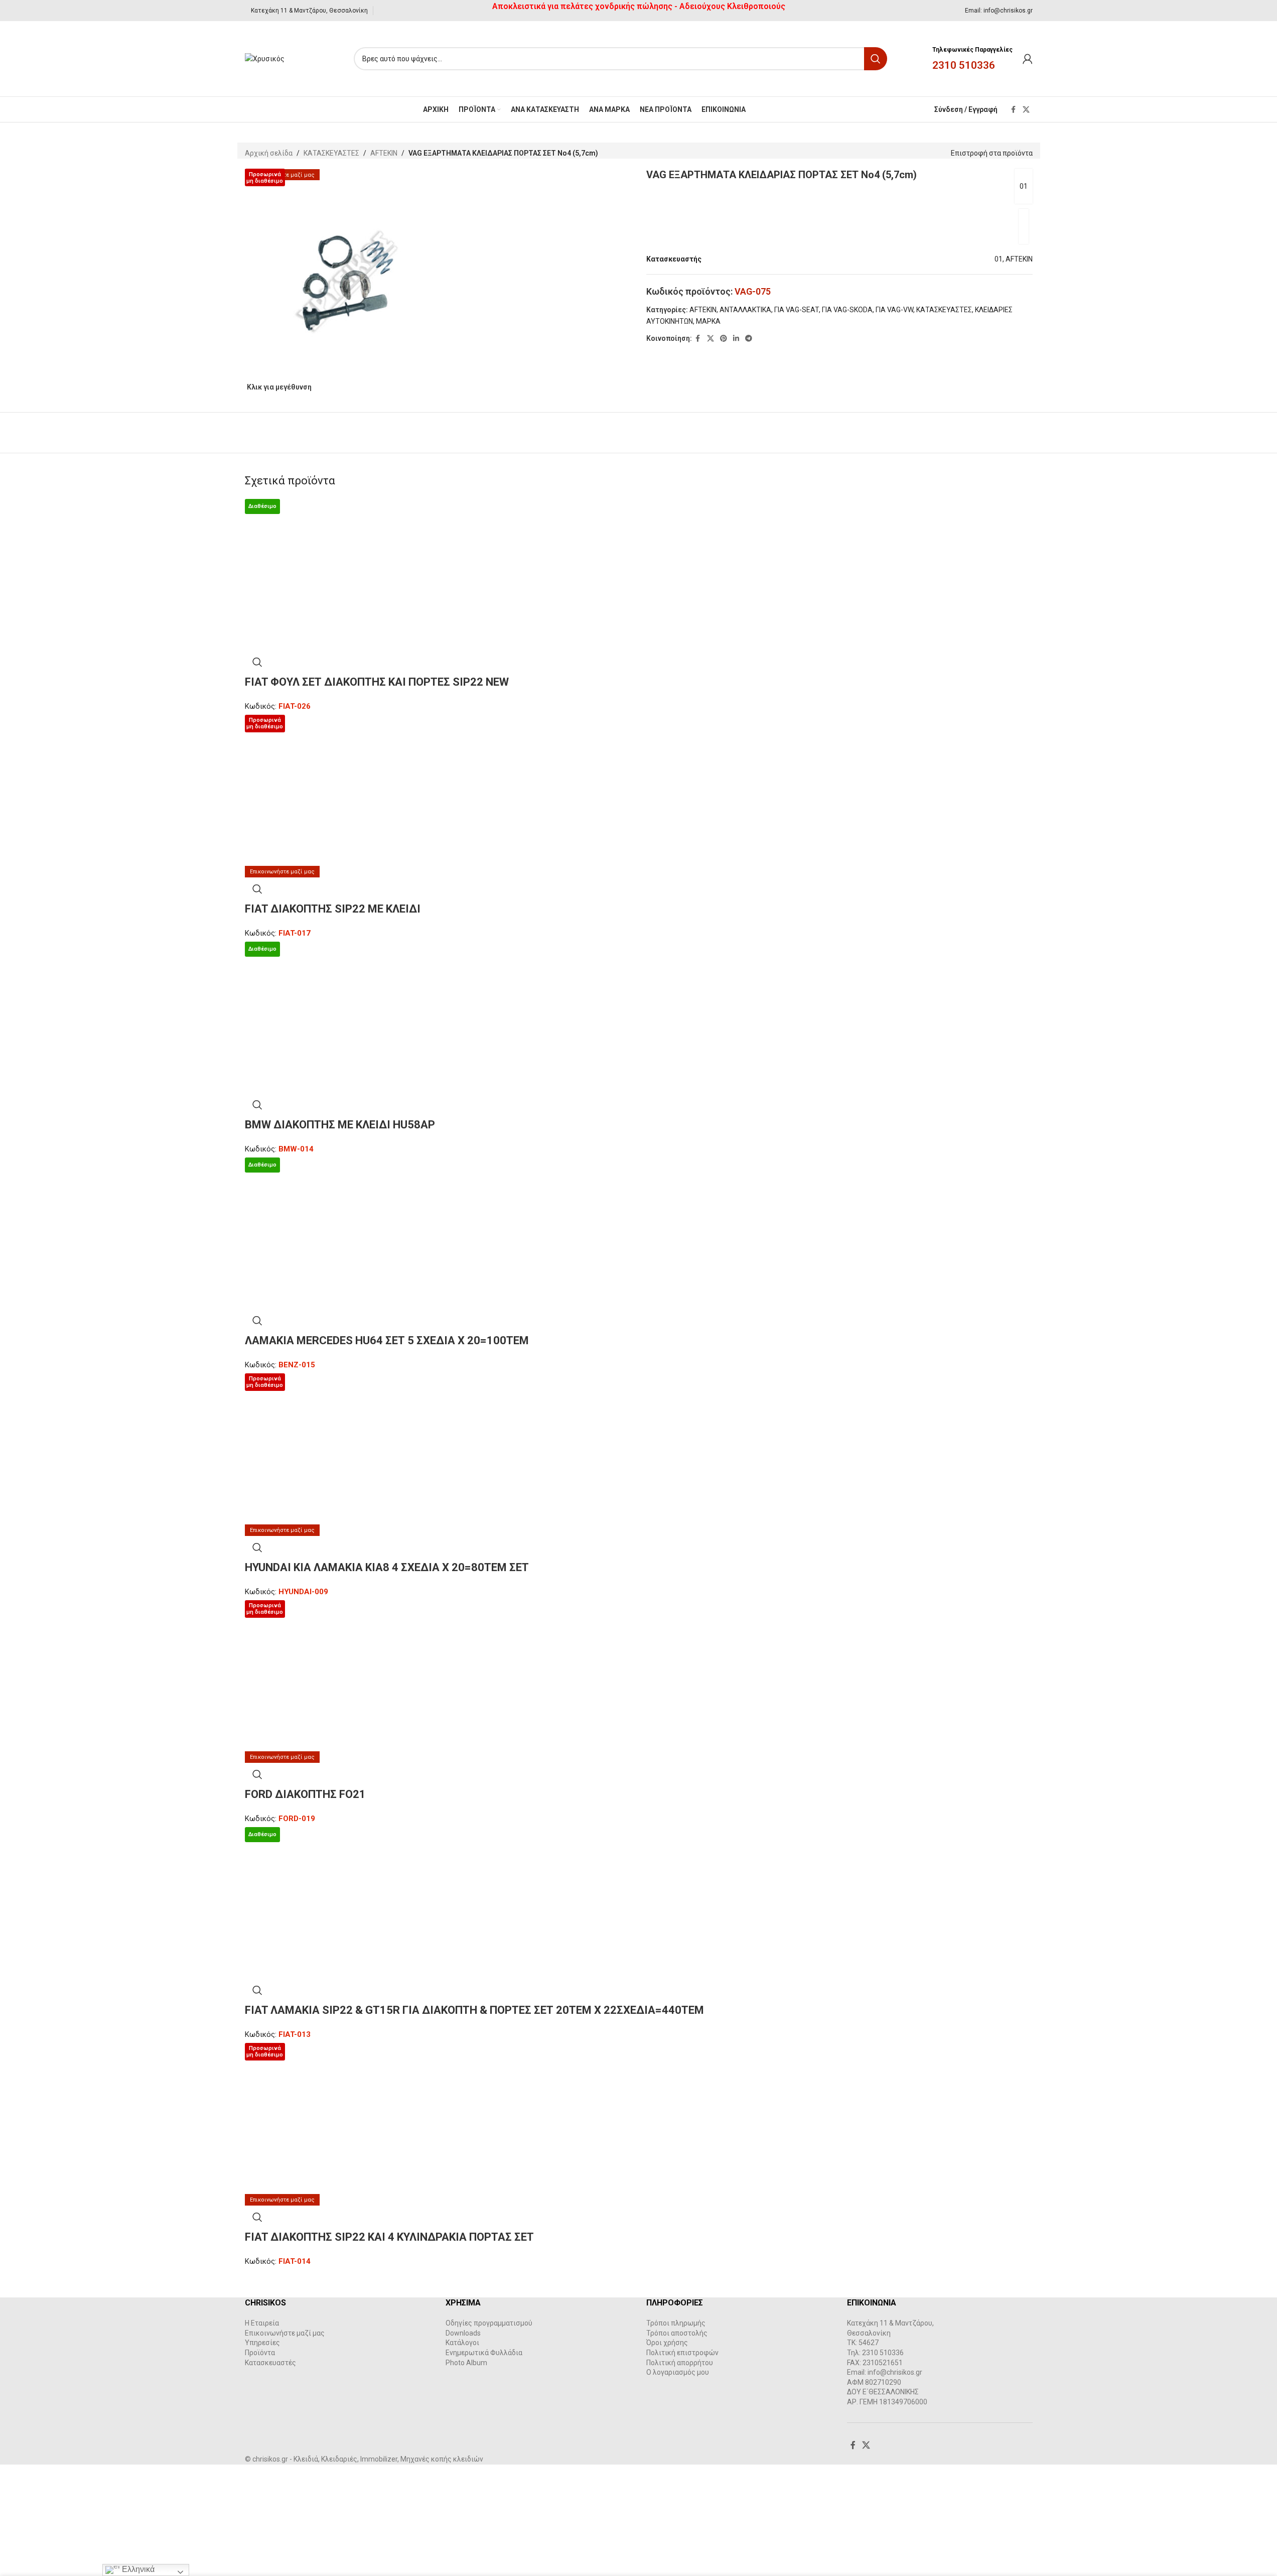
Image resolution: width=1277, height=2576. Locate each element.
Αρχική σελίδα (269, 153)
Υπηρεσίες (262, 2343)
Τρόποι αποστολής (677, 2333)
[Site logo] (265, 58)
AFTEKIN (384, 153)
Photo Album (466, 2363)
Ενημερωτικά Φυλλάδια (484, 2353)
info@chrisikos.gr (1008, 11)
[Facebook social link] (1014, 110)
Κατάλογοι (462, 2343)
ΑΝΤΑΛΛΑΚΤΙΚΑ (745, 310)
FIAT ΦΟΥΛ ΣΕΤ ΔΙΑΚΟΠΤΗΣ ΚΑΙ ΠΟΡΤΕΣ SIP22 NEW (377, 682)
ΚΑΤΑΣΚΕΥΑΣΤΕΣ (331, 153)
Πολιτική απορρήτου (680, 2363)
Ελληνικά (137, 2569)
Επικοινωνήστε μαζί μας (285, 2333)
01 (1024, 186)
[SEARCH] (876, 59)
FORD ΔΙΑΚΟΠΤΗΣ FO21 (305, 1794)
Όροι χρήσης (667, 2343)
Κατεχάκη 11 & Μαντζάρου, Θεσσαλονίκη (309, 11)
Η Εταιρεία (262, 2323)
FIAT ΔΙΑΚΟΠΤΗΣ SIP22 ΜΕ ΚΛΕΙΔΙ (333, 909)
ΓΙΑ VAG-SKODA (847, 310)
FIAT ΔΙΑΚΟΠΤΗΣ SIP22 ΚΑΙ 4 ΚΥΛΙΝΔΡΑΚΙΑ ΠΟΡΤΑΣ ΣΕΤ (389, 2237)
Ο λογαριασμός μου (678, 2372)
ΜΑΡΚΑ (708, 321)
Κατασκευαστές (270, 2363)
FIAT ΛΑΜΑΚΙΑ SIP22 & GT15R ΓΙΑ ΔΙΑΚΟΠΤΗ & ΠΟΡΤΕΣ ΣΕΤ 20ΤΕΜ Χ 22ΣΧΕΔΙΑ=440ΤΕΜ (474, 2010)
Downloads (463, 2333)
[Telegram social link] (749, 339)
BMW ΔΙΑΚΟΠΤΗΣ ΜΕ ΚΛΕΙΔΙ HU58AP (340, 1125)
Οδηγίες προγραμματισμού (489, 2323)
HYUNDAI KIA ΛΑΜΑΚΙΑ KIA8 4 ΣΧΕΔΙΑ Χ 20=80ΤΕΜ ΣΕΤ (387, 1567)
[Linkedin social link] (736, 339)
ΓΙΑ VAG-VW (894, 310)
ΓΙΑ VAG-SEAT (797, 310)
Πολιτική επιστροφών (682, 2353)
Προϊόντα (260, 2353)
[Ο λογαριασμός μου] (1028, 59)
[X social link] (1026, 110)
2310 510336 (964, 65)
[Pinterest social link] (724, 339)
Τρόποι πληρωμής (676, 2323)
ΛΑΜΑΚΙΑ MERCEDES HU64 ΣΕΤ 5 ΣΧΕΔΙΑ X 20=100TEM (387, 1340)
